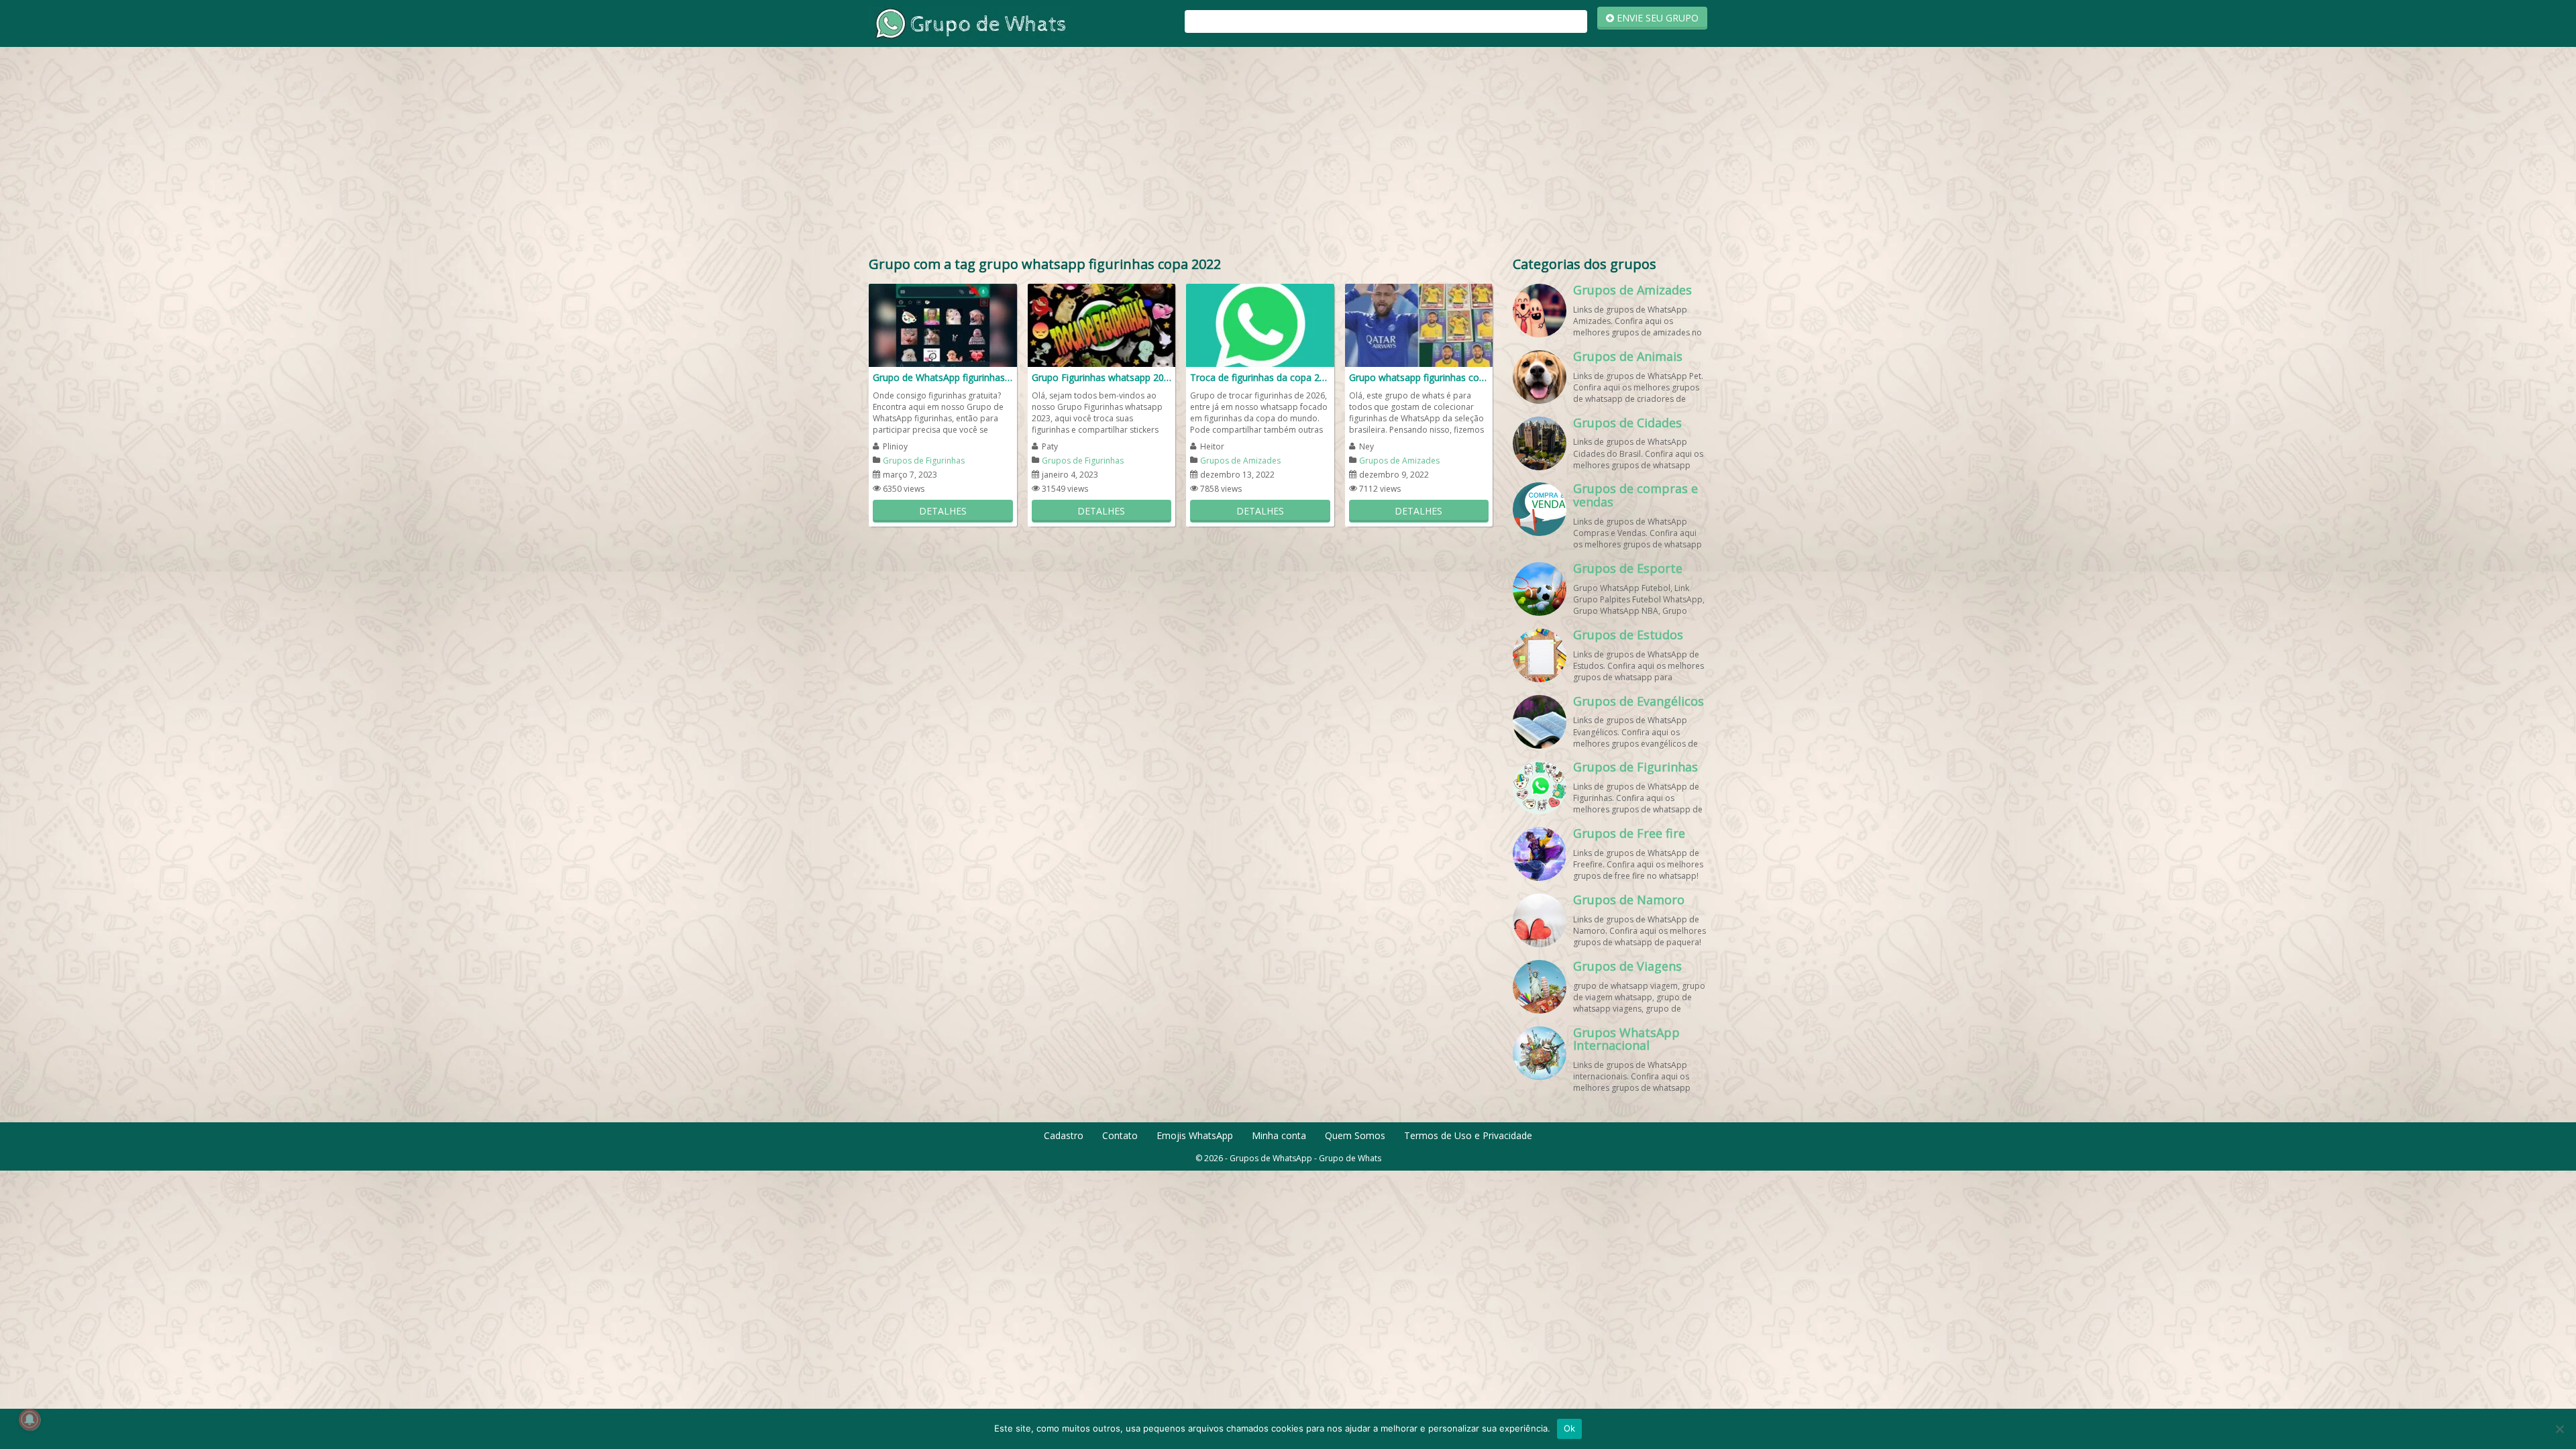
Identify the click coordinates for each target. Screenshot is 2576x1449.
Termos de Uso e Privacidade (1468, 1135)
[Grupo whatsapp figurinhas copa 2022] (1419, 324)
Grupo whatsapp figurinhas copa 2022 (1419, 377)
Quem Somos (1355, 1135)
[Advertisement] (1288, 154)
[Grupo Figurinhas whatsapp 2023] (1102, 324)
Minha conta (1279, 1135)
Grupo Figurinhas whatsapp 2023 (1102, 377)
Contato (1120, 1135)
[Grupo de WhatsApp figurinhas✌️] (943, 324)
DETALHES (943, 511)
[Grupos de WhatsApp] (969, 22)
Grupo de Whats (1350, 1158)
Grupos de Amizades (1240, 461)
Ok (1570, 1428)
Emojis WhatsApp (1195, 1135)
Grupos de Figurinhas (924, 461)
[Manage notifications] (30, 1419)
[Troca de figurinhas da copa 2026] (1260, 324)
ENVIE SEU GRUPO (1656, 18)
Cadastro (1064, 1135)
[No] (2559, 1429)
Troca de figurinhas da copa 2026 (1260, 377)
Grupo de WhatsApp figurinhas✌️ (943, 377)
